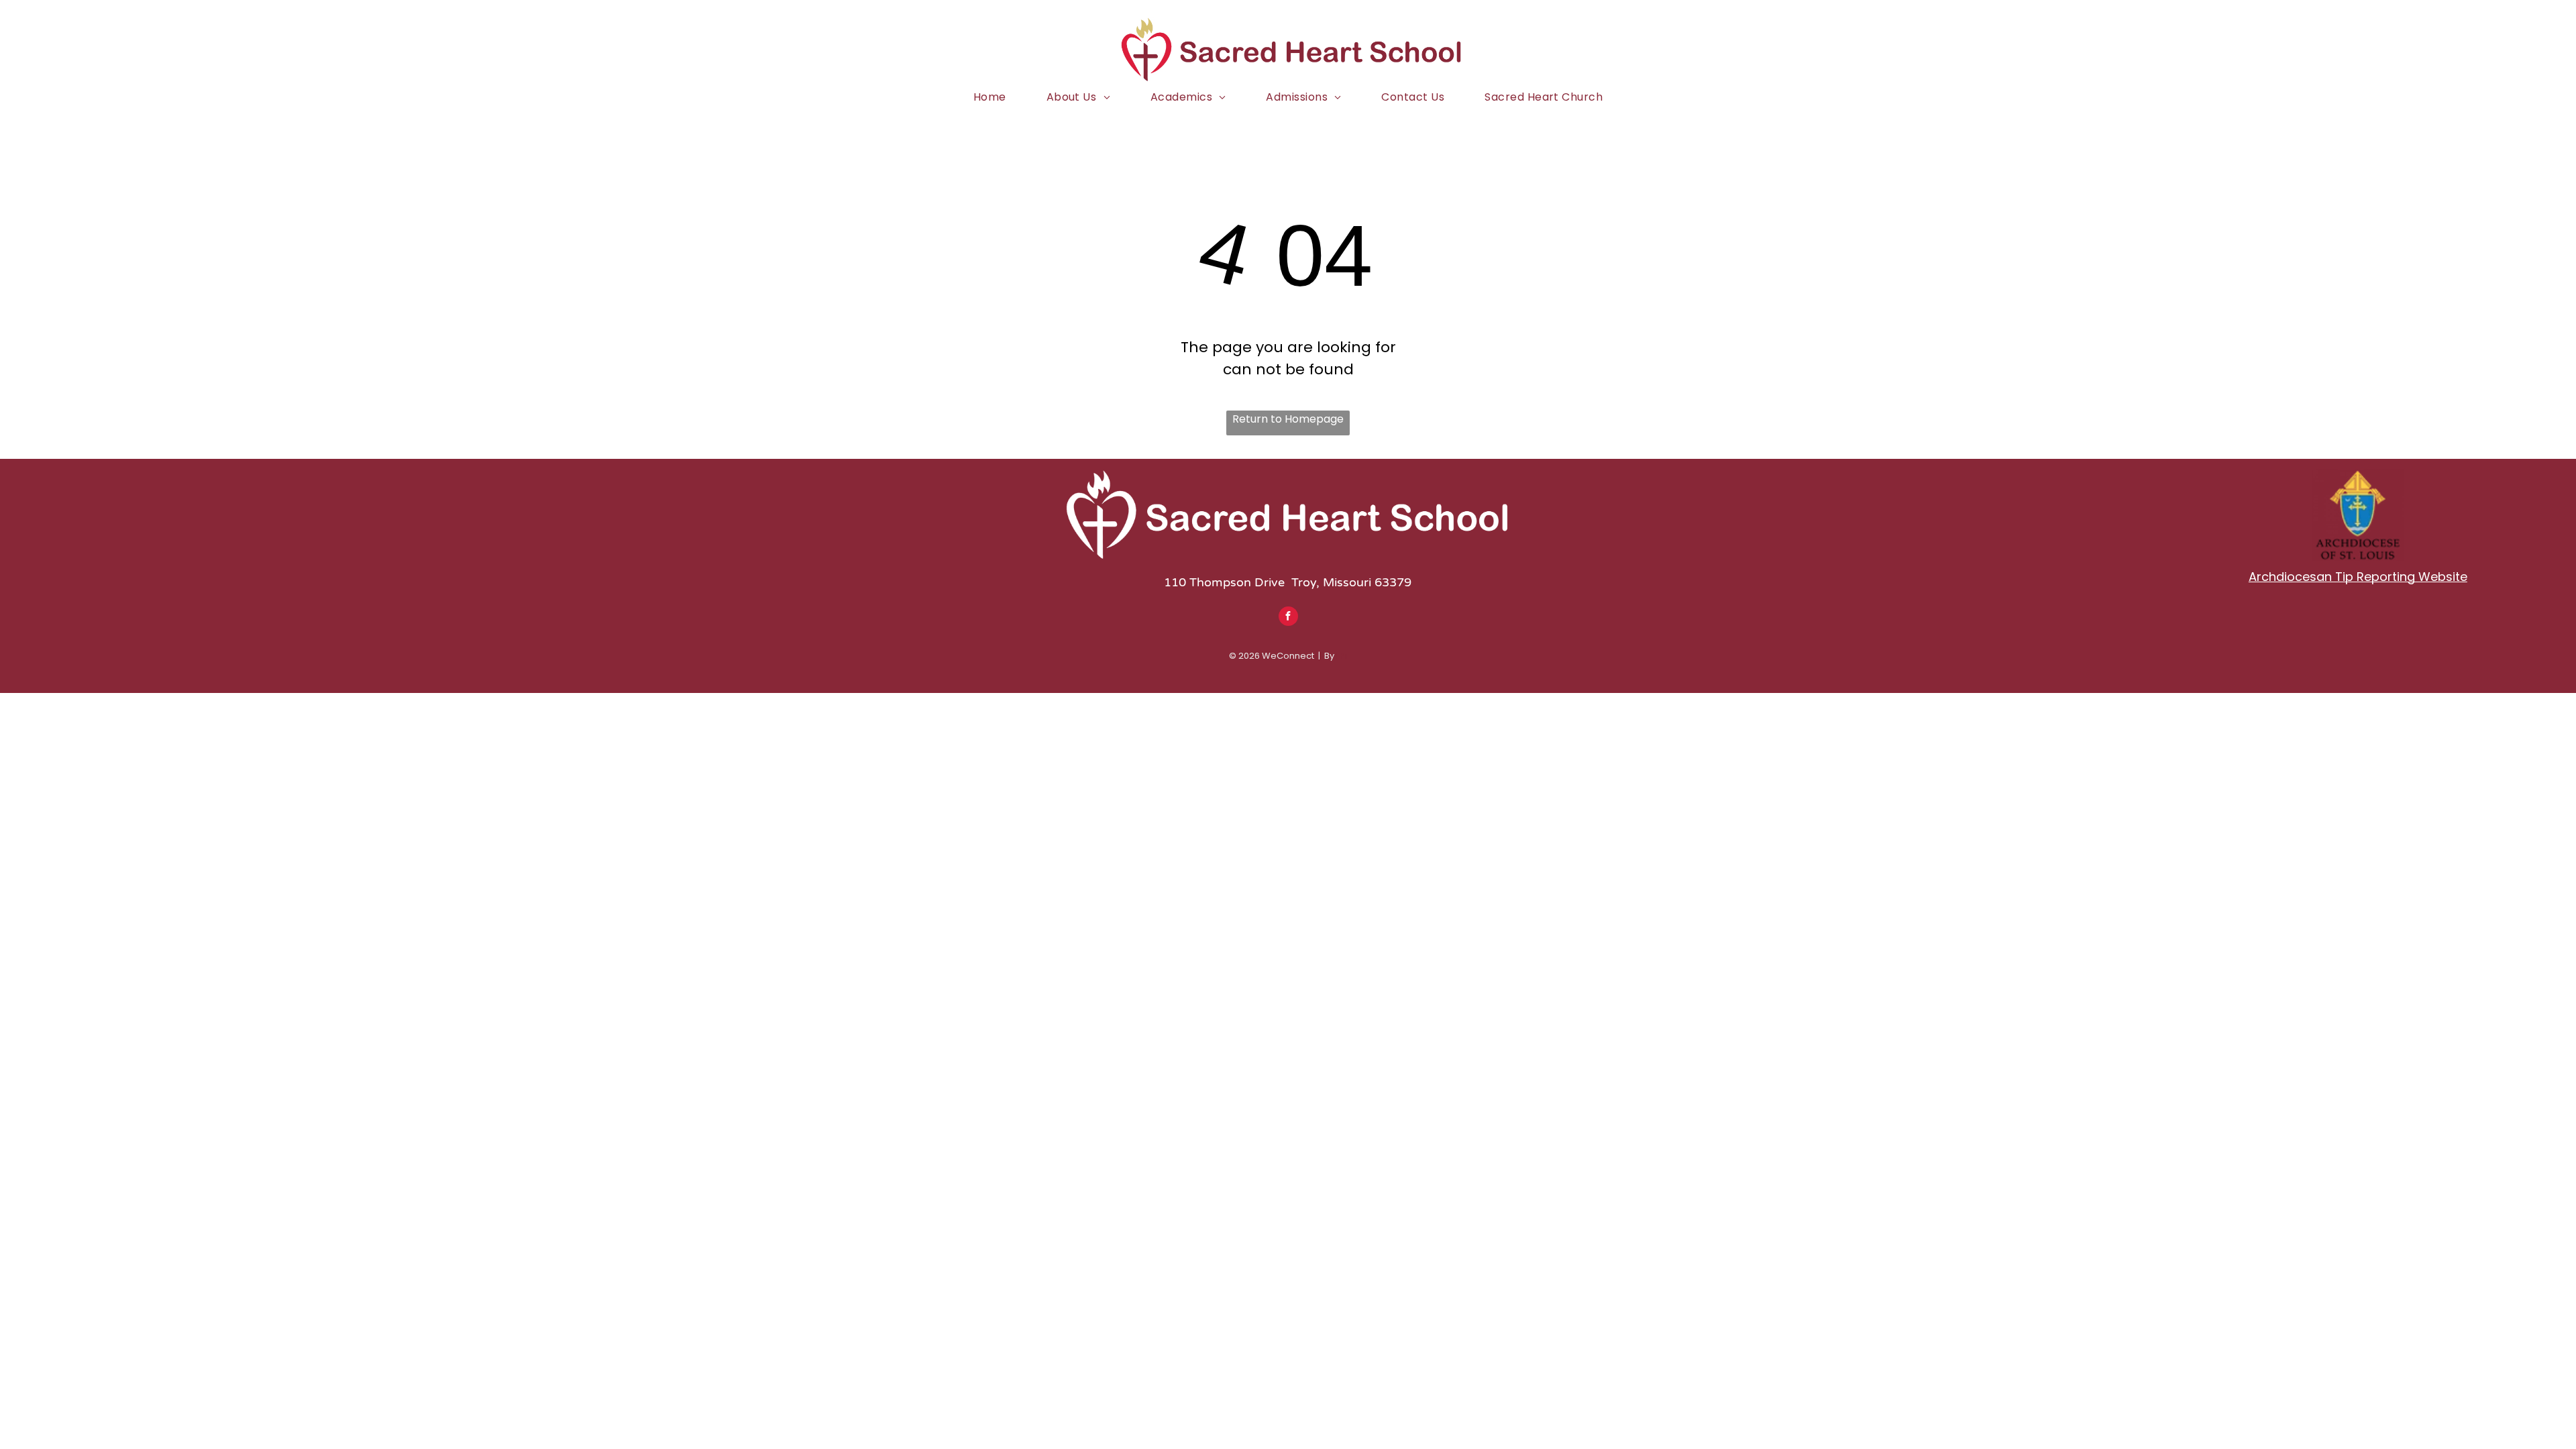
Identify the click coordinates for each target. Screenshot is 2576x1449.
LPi (1342, 656)
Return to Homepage (1288, 419)
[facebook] (1288, 618)
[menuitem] (990, 97)
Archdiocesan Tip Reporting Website (2358, 577)
